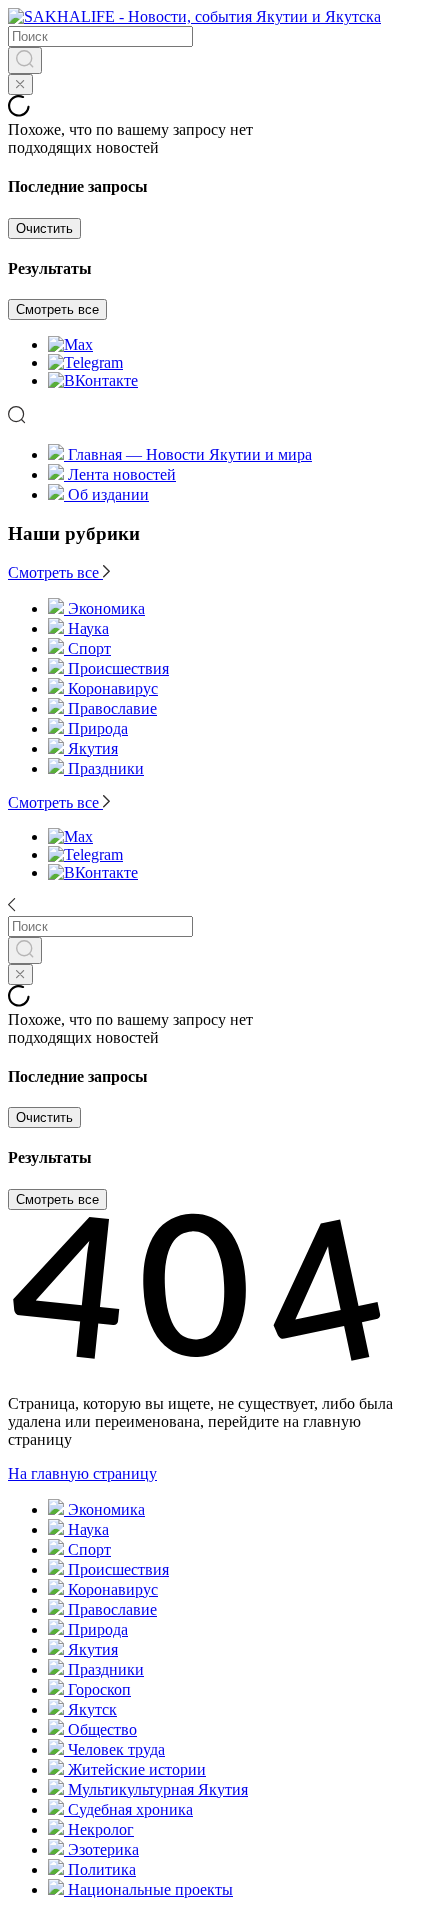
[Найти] (25, 60)
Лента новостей (122, 474)
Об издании (108, 494)
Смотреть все (57, 309)
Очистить (44, 228)
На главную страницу (82, 1473)
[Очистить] (20, 84)
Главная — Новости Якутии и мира (190, 454)
